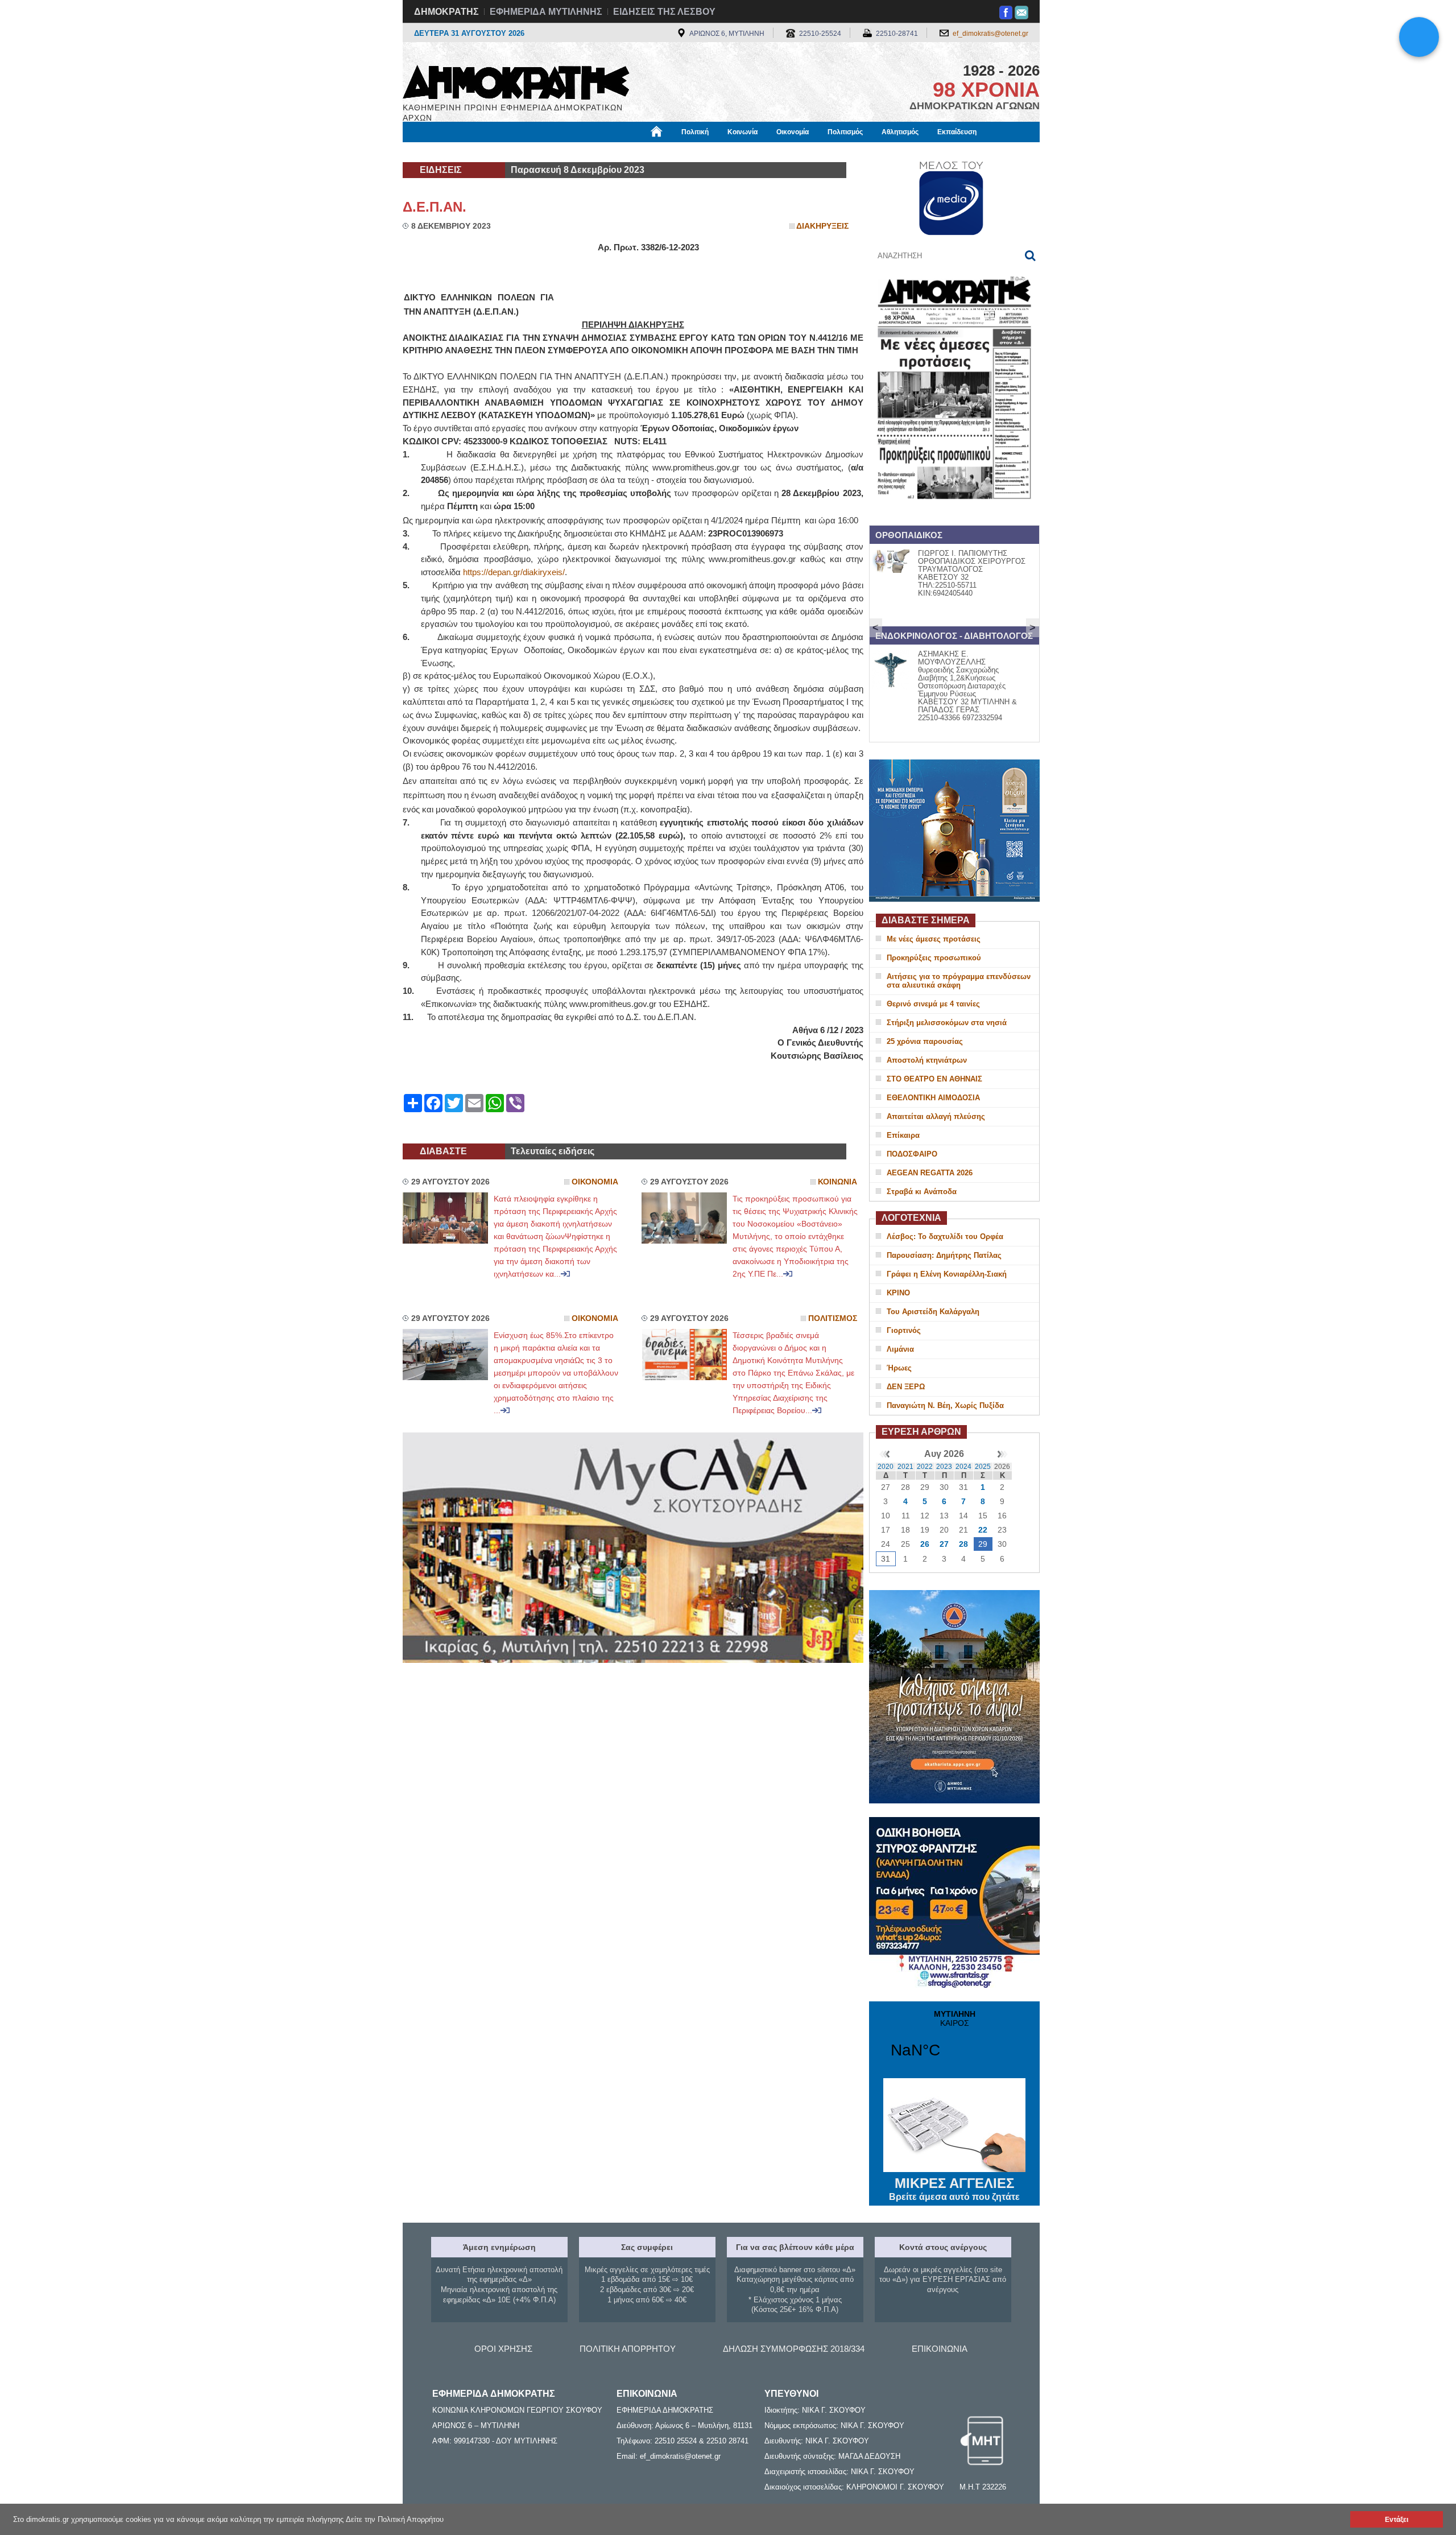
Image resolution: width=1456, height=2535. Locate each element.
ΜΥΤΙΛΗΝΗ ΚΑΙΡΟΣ (954, 2041)
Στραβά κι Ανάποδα (922, 1192)
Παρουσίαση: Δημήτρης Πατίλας (944, 1255)
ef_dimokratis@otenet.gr (990, 34)
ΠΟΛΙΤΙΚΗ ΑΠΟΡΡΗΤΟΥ (628, 2349)
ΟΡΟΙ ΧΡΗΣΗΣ (503, 2349)
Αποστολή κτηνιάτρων (927, 1060)
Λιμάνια (900, 1349)
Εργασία (493, 152)
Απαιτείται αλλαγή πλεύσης (936, 1116)
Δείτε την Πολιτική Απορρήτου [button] (395, 2519)
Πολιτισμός (845, 132)
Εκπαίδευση (957, 132)
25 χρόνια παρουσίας (925, 1041)
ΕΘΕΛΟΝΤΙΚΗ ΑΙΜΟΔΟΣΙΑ (933, 1098)
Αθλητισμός (900, 132)
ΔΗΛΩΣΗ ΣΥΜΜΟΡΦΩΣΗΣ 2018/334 (794, 2349)
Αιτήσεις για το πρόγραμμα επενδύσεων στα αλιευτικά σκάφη (959, 981)
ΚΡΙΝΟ (898, 1293)
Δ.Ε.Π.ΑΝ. (435, 207)
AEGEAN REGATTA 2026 (930, 1173)
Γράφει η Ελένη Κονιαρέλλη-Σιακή (947, 1274)
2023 (944, 1467)
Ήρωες (899, 1368)
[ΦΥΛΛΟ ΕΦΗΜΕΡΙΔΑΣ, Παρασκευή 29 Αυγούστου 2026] (954, 514)
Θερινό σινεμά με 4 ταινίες (933, 1004)
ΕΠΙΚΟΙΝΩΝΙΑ (940, 2349)
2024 (963, 1467)
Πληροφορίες (728, 152)
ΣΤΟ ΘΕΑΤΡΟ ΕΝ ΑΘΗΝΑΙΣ (934, 1079)
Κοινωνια (837, 1182)
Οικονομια (595, 1182)
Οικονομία (793, 132)
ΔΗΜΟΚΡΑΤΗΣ (446, 12)
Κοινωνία (743, 132)
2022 (925, 1467)
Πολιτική (695, 132)
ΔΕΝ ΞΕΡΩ (906, 1387)
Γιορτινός (904, 1330)
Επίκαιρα (903, 1135)
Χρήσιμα (634, 152)
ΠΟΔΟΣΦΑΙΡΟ (912, 1154)
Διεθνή (677, 152)
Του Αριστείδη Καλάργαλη (933, 1312)
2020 (886, 1467)
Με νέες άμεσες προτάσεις (934, 939)
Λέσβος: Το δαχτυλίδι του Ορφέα (945, 1236)
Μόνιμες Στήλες (436, 152)
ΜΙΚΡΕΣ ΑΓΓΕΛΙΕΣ (954, 2189)
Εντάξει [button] (1397, 2519)
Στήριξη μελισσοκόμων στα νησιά (947, 1023)
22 (983, 1530)
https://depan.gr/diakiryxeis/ (514, 572)
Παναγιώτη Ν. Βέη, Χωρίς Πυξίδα (945, 1405)
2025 (983, 1467)
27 (944, 1544)
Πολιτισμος (833, 1318)
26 (925, 1544)
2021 (905, 1467)
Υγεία (593, 152)
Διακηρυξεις (822, 226)
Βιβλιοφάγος (545, 152)
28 (963, 1544)
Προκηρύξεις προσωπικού (934, 958)
